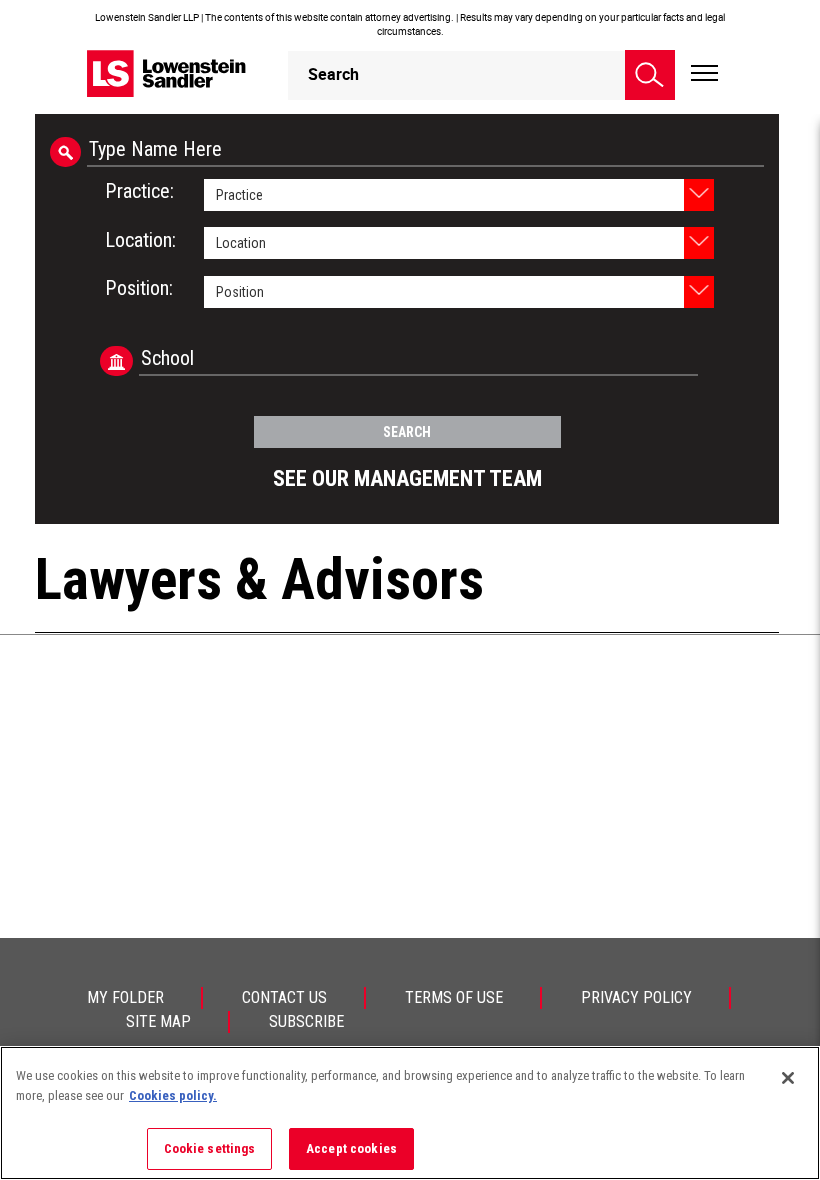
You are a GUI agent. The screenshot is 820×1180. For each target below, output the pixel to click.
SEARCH (407, 432)
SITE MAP (158, 1021)
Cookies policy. (173, 1095)
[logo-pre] (167, 73)
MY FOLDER (125, 997)
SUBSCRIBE (306, 1021)
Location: (140, 240)
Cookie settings (210, 1148)
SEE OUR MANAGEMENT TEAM (407, 478)
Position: (139, 288)
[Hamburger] (704, 74)
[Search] (650, 75)
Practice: (139, 191)
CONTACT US (284, 997)
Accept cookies (351, 1148)
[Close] (788, 1078)
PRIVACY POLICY (636, 997)
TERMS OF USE (454, 997)
